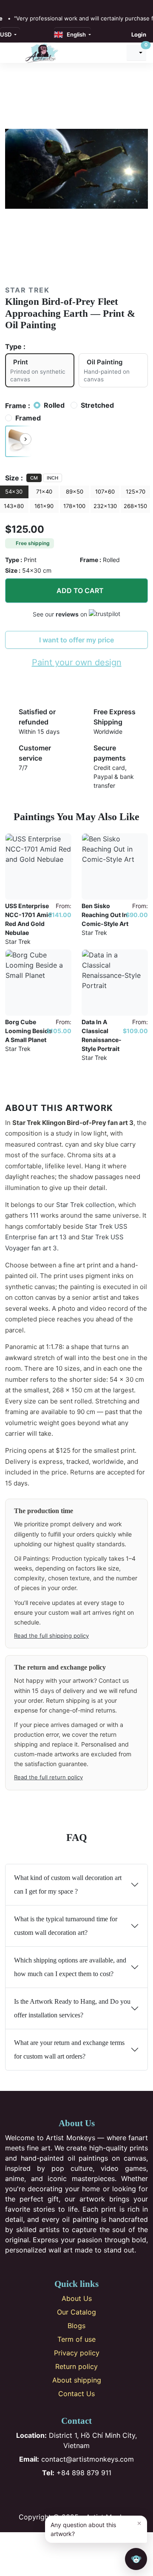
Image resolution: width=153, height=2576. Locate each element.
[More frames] (25, 439)
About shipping (77, 2380)
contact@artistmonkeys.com (76, 2459)
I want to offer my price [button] (76, 640)
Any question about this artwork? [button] (96, 2528)
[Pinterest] (77, 2495)
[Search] (116, 53)
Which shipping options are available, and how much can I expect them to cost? (70, 1967)
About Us (77, 2298)
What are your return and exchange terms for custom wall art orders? (69, 2049)
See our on (61, 614)
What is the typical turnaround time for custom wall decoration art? (66, 1926)
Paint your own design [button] (77, 662)
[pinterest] (26, 5)
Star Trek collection (85, 1205)
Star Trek (27, 290)
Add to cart (80, 591)
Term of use (76, 2339)
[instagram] (17, 5)
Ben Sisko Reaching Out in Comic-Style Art (105, 915)
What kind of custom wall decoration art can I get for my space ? (68, 1884)
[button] (18, 441)
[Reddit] (105, 2495)
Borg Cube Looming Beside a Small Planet (28, 1031)
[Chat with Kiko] (136, 2559)
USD (6, 34)
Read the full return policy (48, 1777)
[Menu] (13, 53)
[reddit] (45, 5)
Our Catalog (76, 2312)
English (75, 34)
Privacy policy (77, 2353)
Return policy (76, 2366)
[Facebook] (49, 2495)
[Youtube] (91, 2495)
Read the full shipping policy (51, 1636)
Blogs (76, 2326)
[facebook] (8, 5)
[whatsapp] (54, 5)
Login (139, 34)
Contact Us (76, 2394)
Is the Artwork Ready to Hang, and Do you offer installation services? (72, 2008)
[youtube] (36, 5)
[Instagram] (63, 2495)
